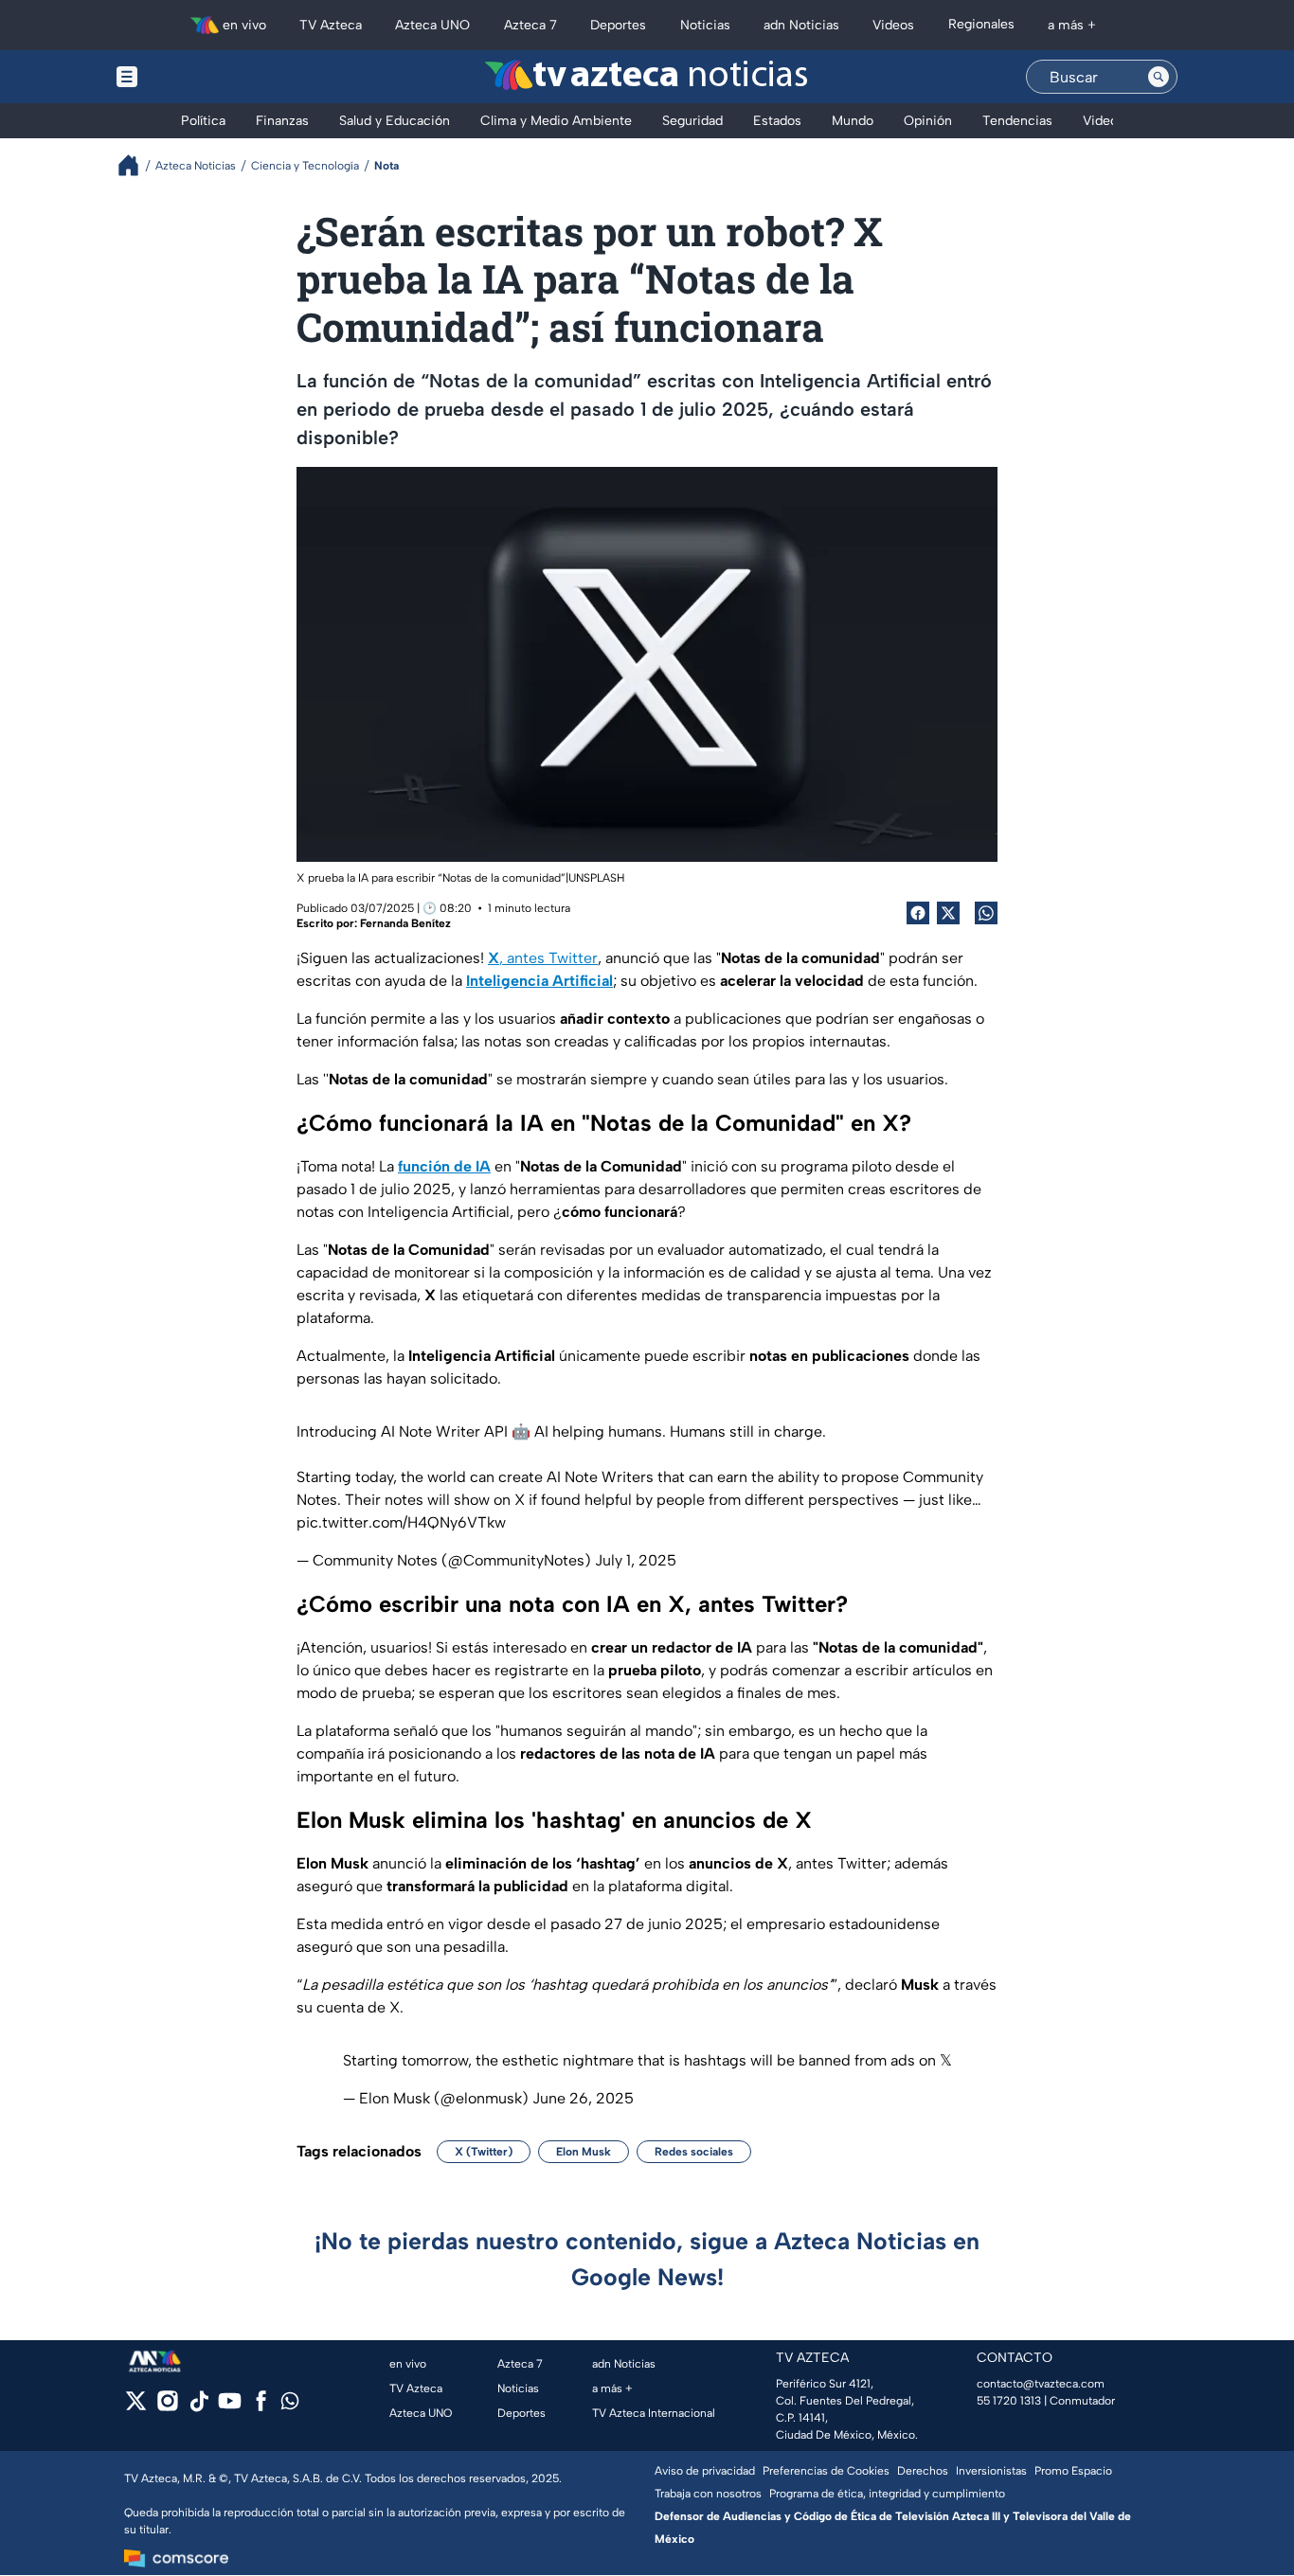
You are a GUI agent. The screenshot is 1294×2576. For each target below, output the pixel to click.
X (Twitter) (484, 2152)
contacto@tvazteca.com (1041, 2384)
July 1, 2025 (636, 1560)
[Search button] (1159, 77)
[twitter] (136, 2407)
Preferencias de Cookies (826, 2471)
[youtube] (230, 2407)
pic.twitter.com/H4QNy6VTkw (401, 1522)
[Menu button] (192, 77)
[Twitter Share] (948, 913)
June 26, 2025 (583, 2098)
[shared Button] (986, 913)
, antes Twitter (543, 958)
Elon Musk (584, 2152)
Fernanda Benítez (405, 923)
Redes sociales (694, 2152)
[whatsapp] (290, 2405)
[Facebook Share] (918, 913)
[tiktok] (198, 2407)
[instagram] (167, 2407)
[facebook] (261, 2407)
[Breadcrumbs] (136, 165)
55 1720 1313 (1009, 2401)
